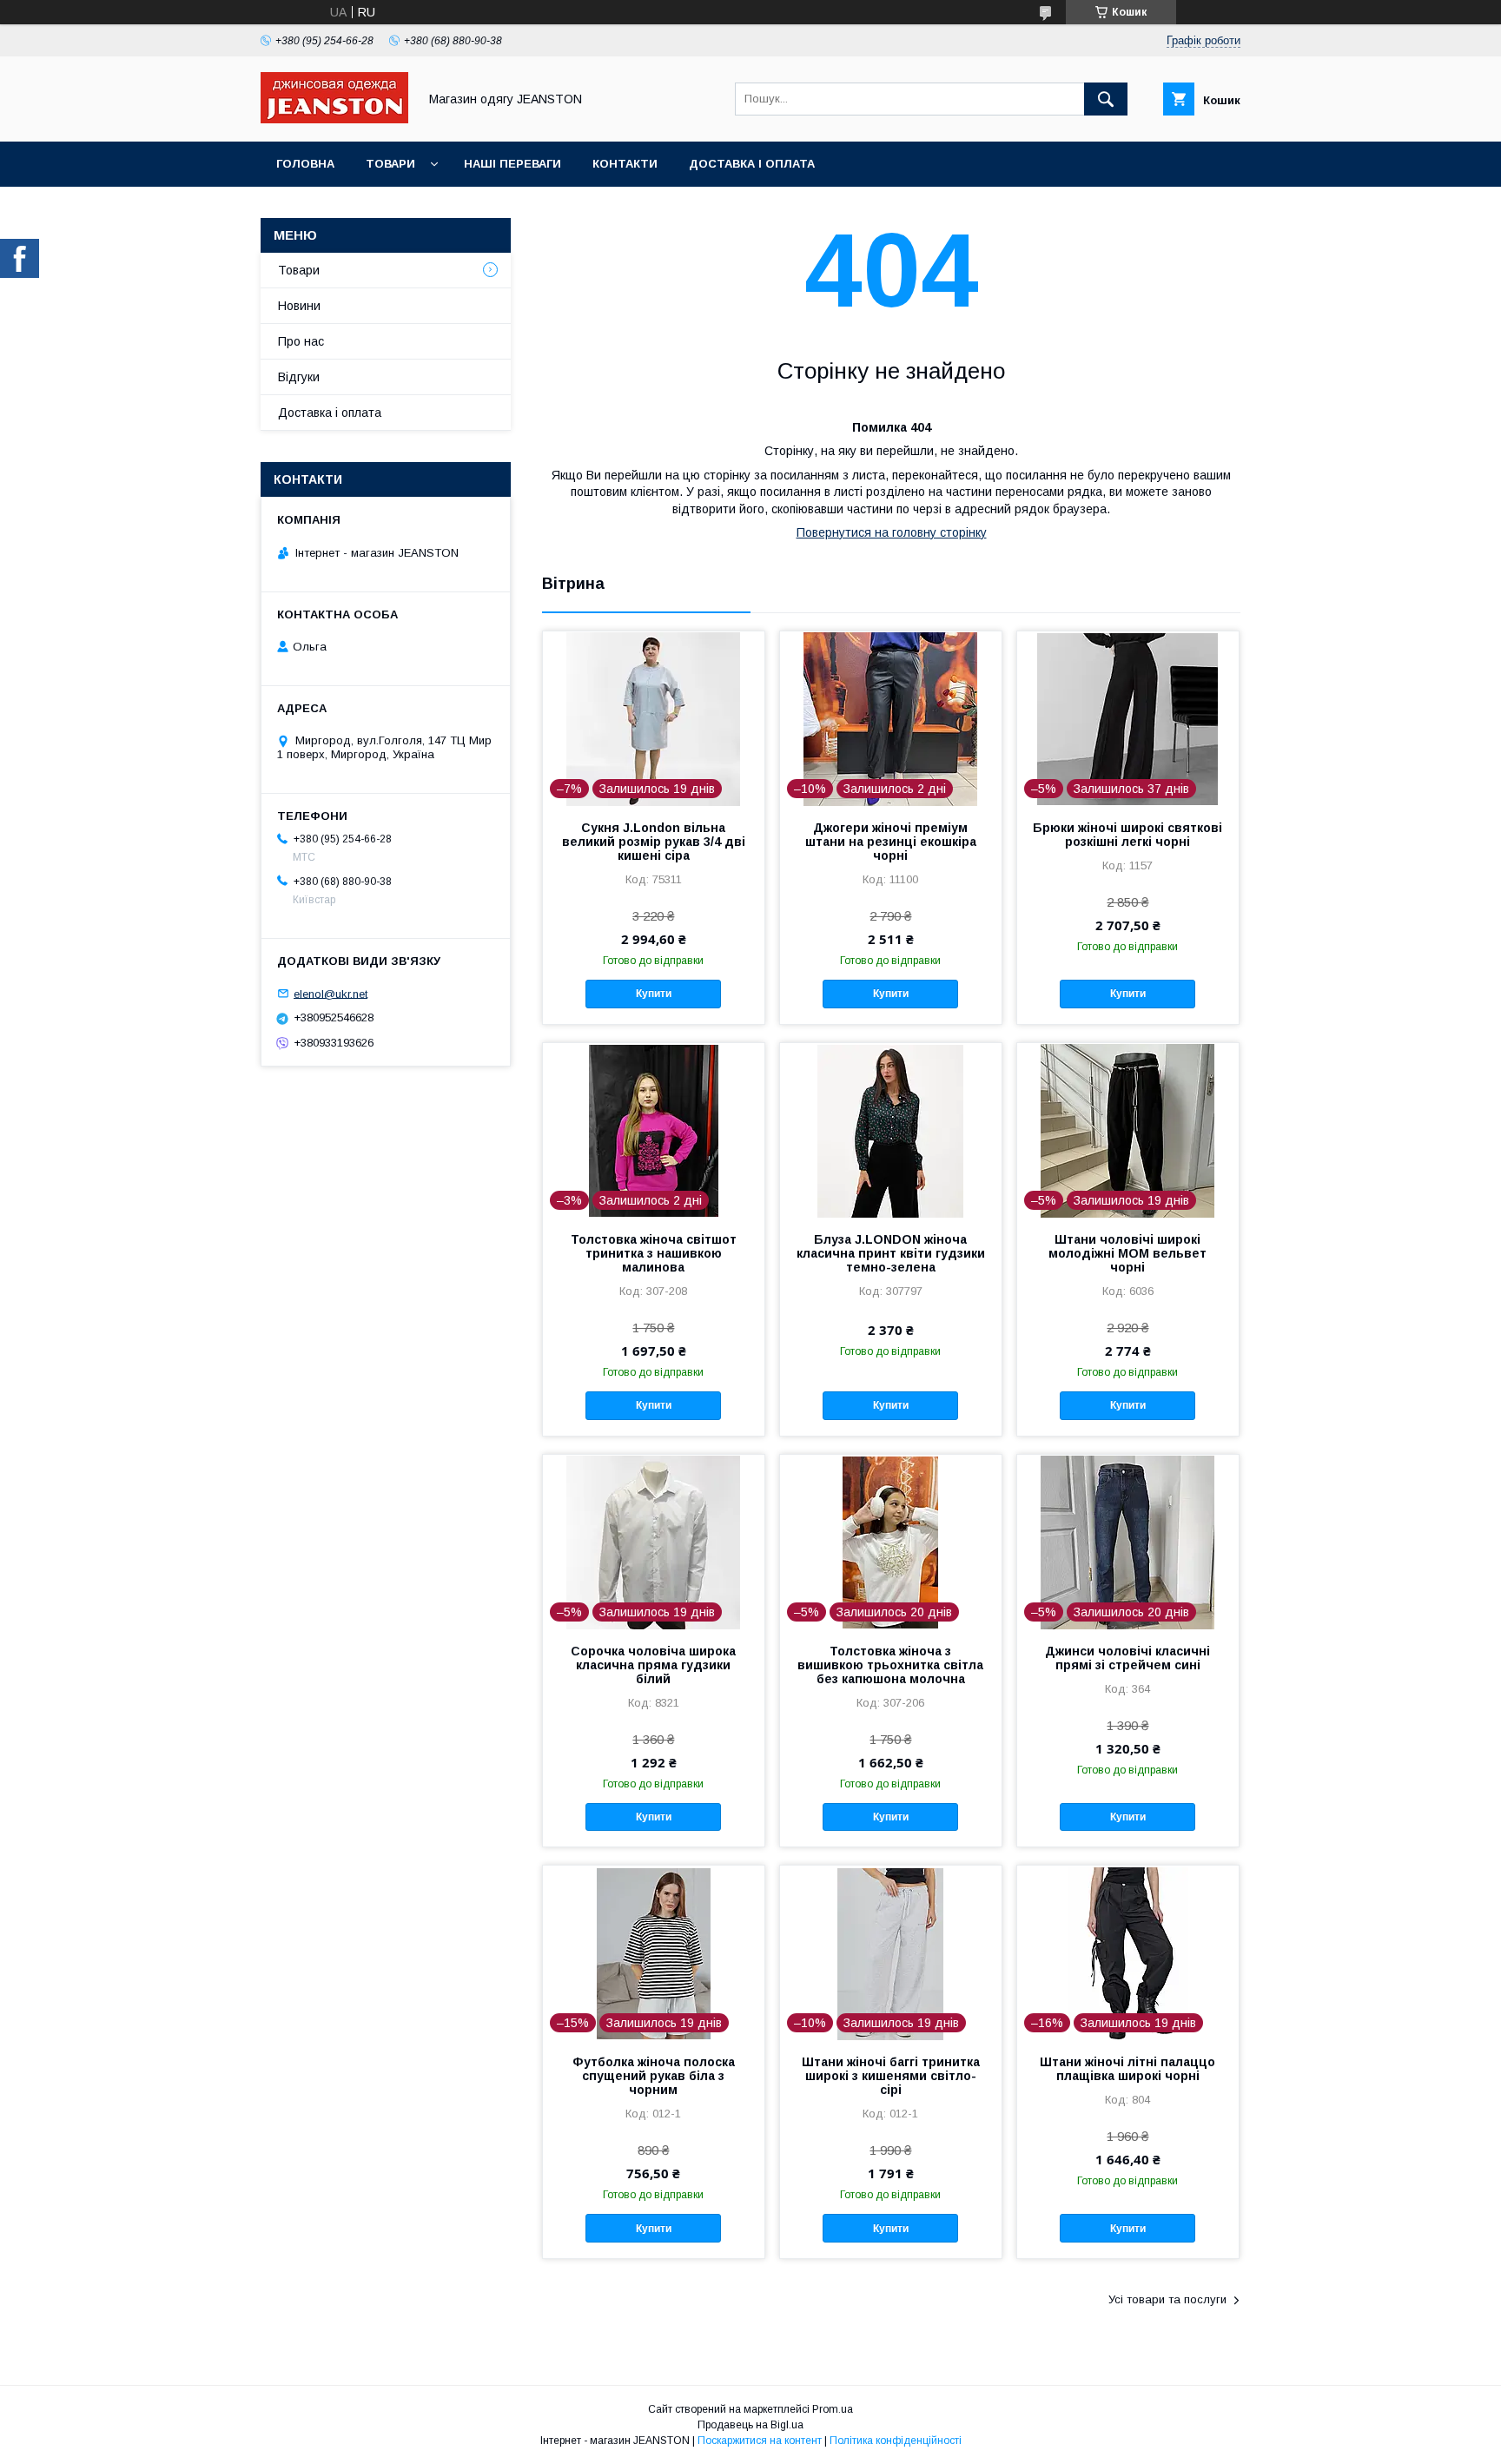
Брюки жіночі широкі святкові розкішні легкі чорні (1127, 835)
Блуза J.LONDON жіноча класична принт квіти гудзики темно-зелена (891, 1253)
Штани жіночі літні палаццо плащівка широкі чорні (1127, 2069)
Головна (305, 164)
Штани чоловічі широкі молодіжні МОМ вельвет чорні (1127, 1253)
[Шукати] (1106, 99)
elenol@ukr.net (331, 993)
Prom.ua (833, 2409)
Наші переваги (512, 164)
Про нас (301, 341)
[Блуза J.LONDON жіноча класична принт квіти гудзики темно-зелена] (891, 1130)
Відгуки (299, 377)
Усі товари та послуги (1167, 2299)
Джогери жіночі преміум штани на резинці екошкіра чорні (891, 842)
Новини (299, 306)
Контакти (625, 164)
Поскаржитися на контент (760, 2441)
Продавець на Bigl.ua (750, 2425)
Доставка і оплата (752, 164)
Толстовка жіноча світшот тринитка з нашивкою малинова (654, 1253)
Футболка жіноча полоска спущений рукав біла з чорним (654, 2076)
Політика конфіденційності (896, 2441)
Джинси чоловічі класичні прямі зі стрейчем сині (1127, 1658)
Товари (390, 164)
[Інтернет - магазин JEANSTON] (334, 119)
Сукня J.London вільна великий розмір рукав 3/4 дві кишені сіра (654, 842)
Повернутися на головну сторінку (892, 532)
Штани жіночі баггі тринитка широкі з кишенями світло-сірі (891, 2076)
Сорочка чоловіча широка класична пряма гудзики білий (653, 1665)
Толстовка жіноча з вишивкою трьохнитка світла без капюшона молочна (890, 1665)
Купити (654, 994)
